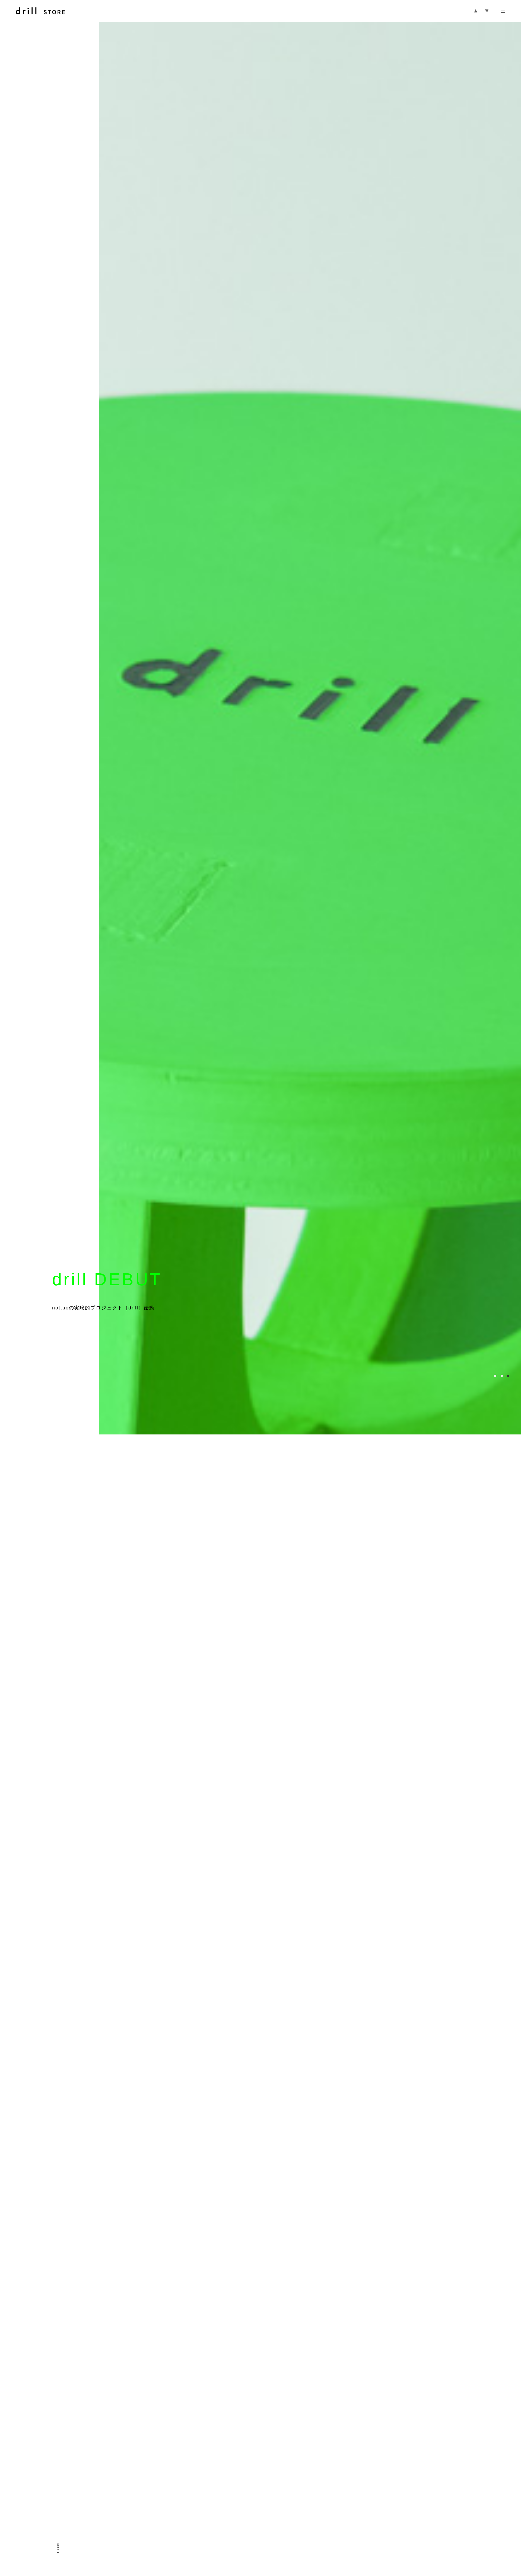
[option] (287, 1288)
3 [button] (508, 2472)
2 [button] (502, 2472)
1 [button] (495, 2472)
